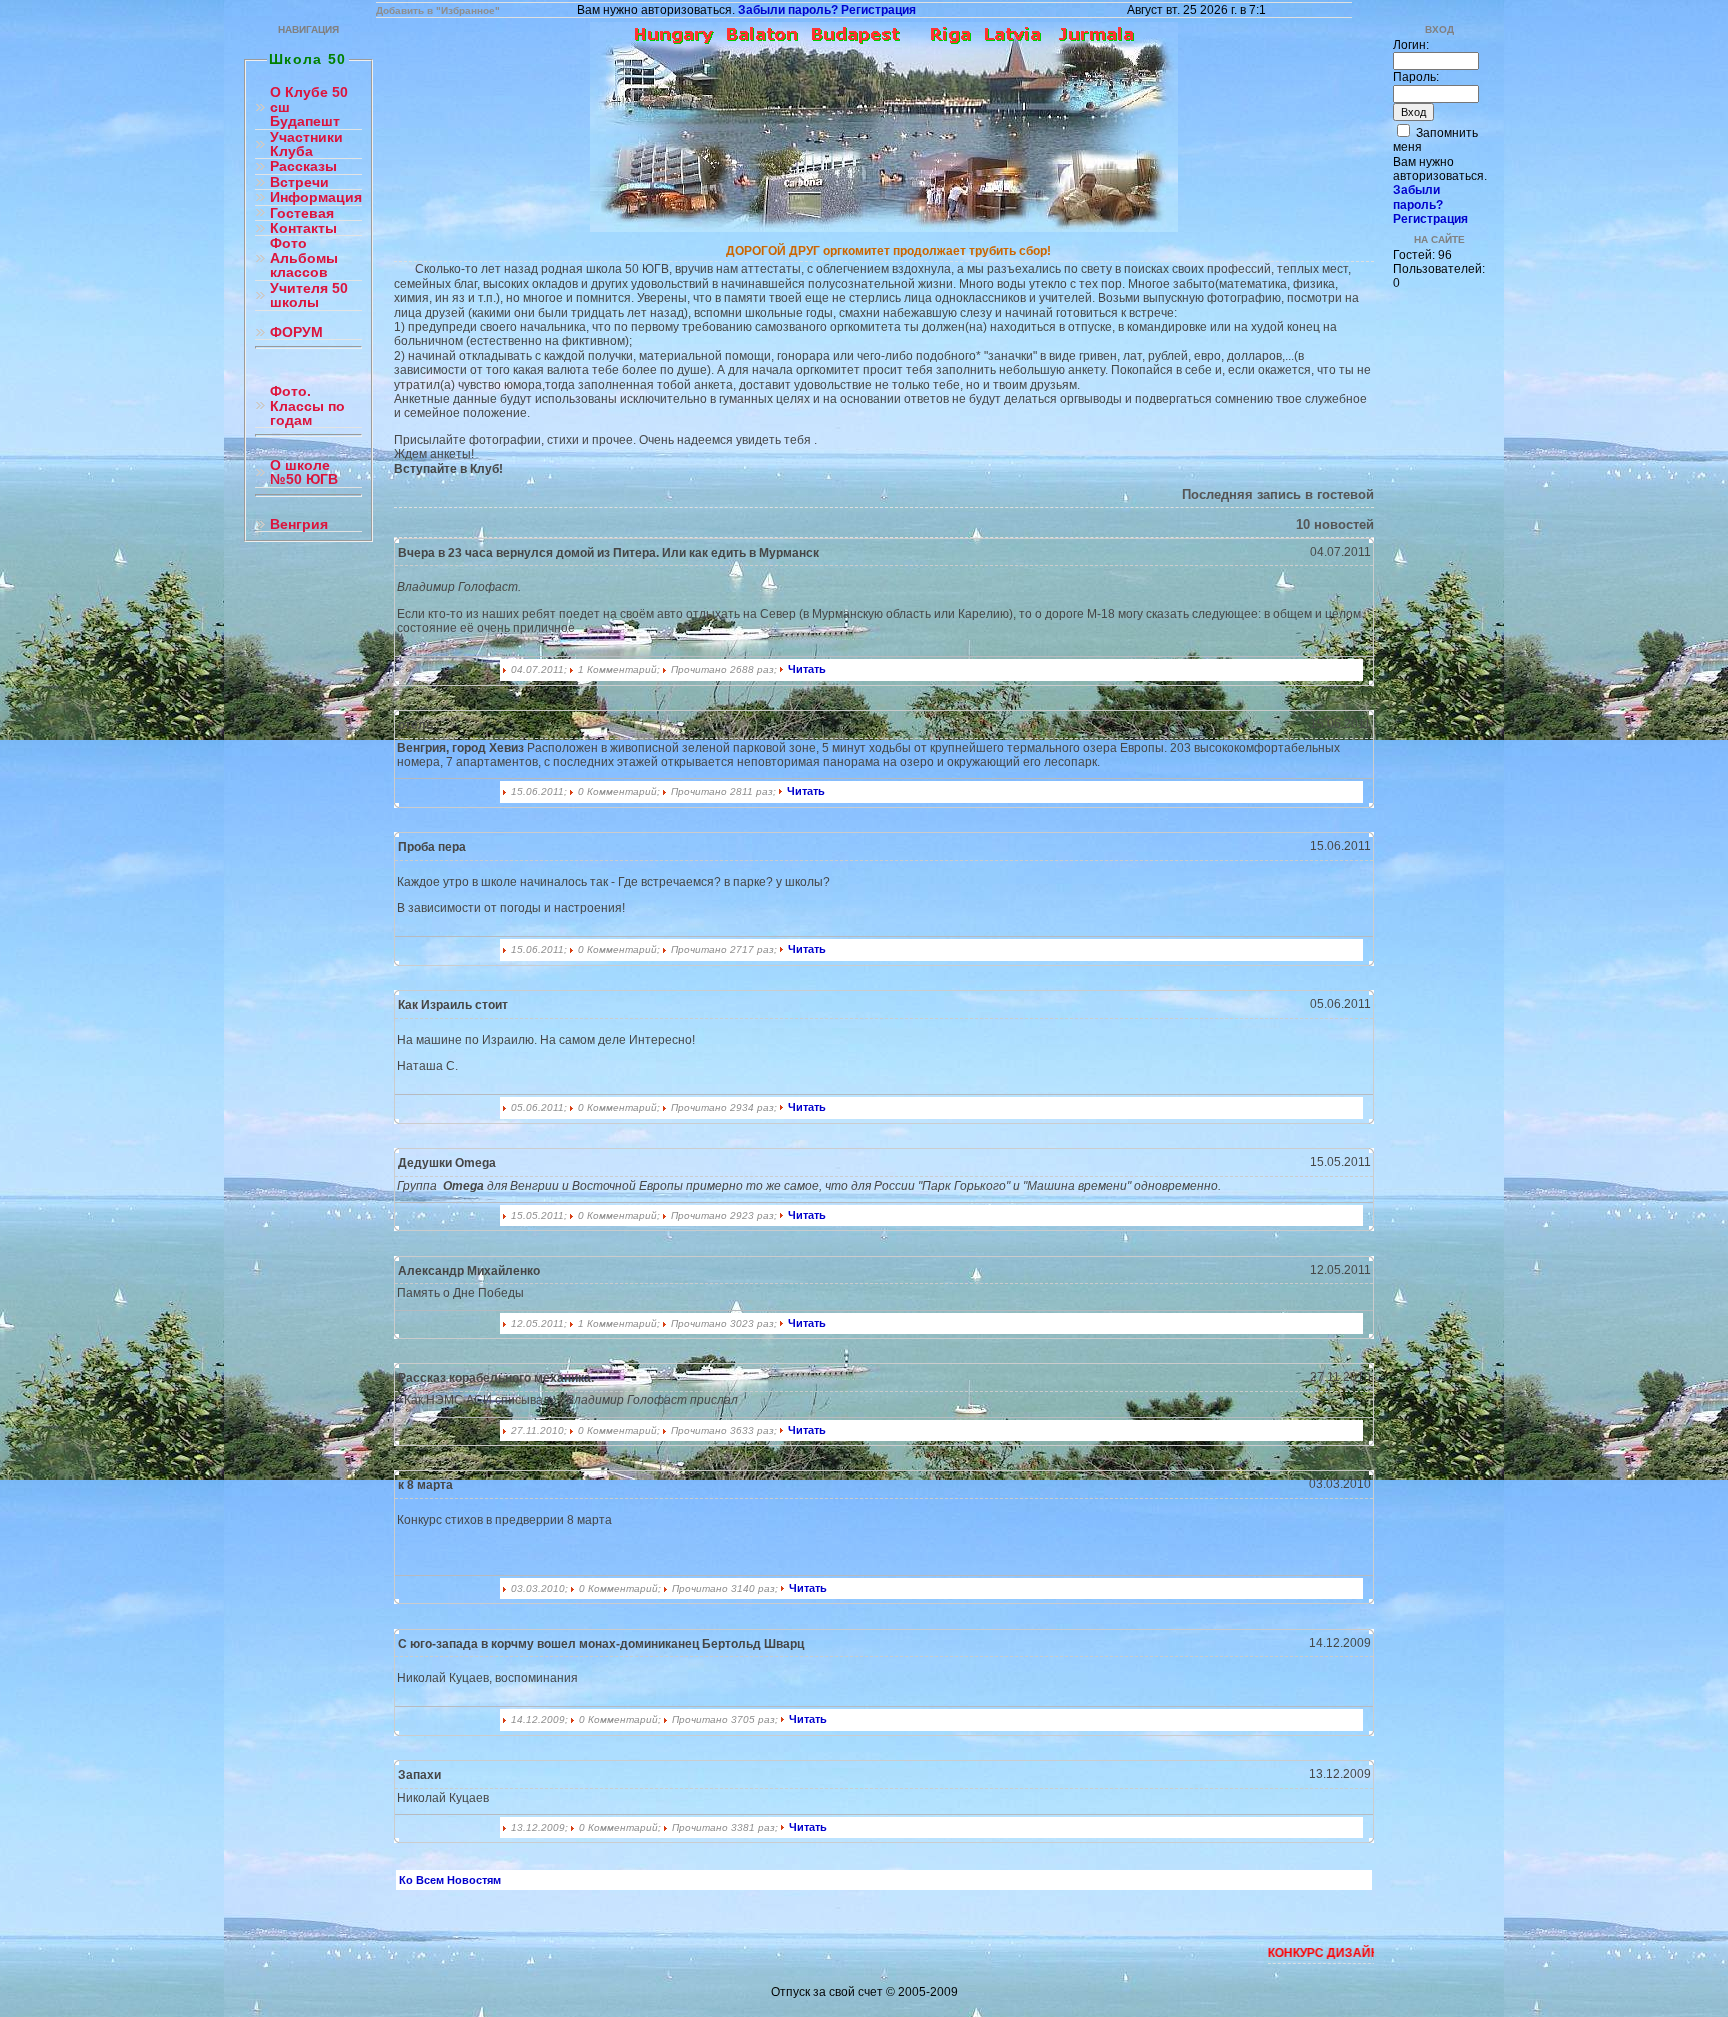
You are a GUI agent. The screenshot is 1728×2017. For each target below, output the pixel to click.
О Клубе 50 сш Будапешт (309, 107)
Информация (316, 197)
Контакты (303, 228)
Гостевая (302, 213)
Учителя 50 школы (309, 295)
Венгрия (299, 524)
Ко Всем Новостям (450, 1880)
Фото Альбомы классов (304, 258)
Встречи (299, 182)
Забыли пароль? (788, 10)
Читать (807, 669)
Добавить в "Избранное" (438, 10)
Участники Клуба (306, 144)
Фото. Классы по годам (307, 406)
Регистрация (878, 10)
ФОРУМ (296, 332)
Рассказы (303, 166)
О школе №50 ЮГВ (304, 472)
